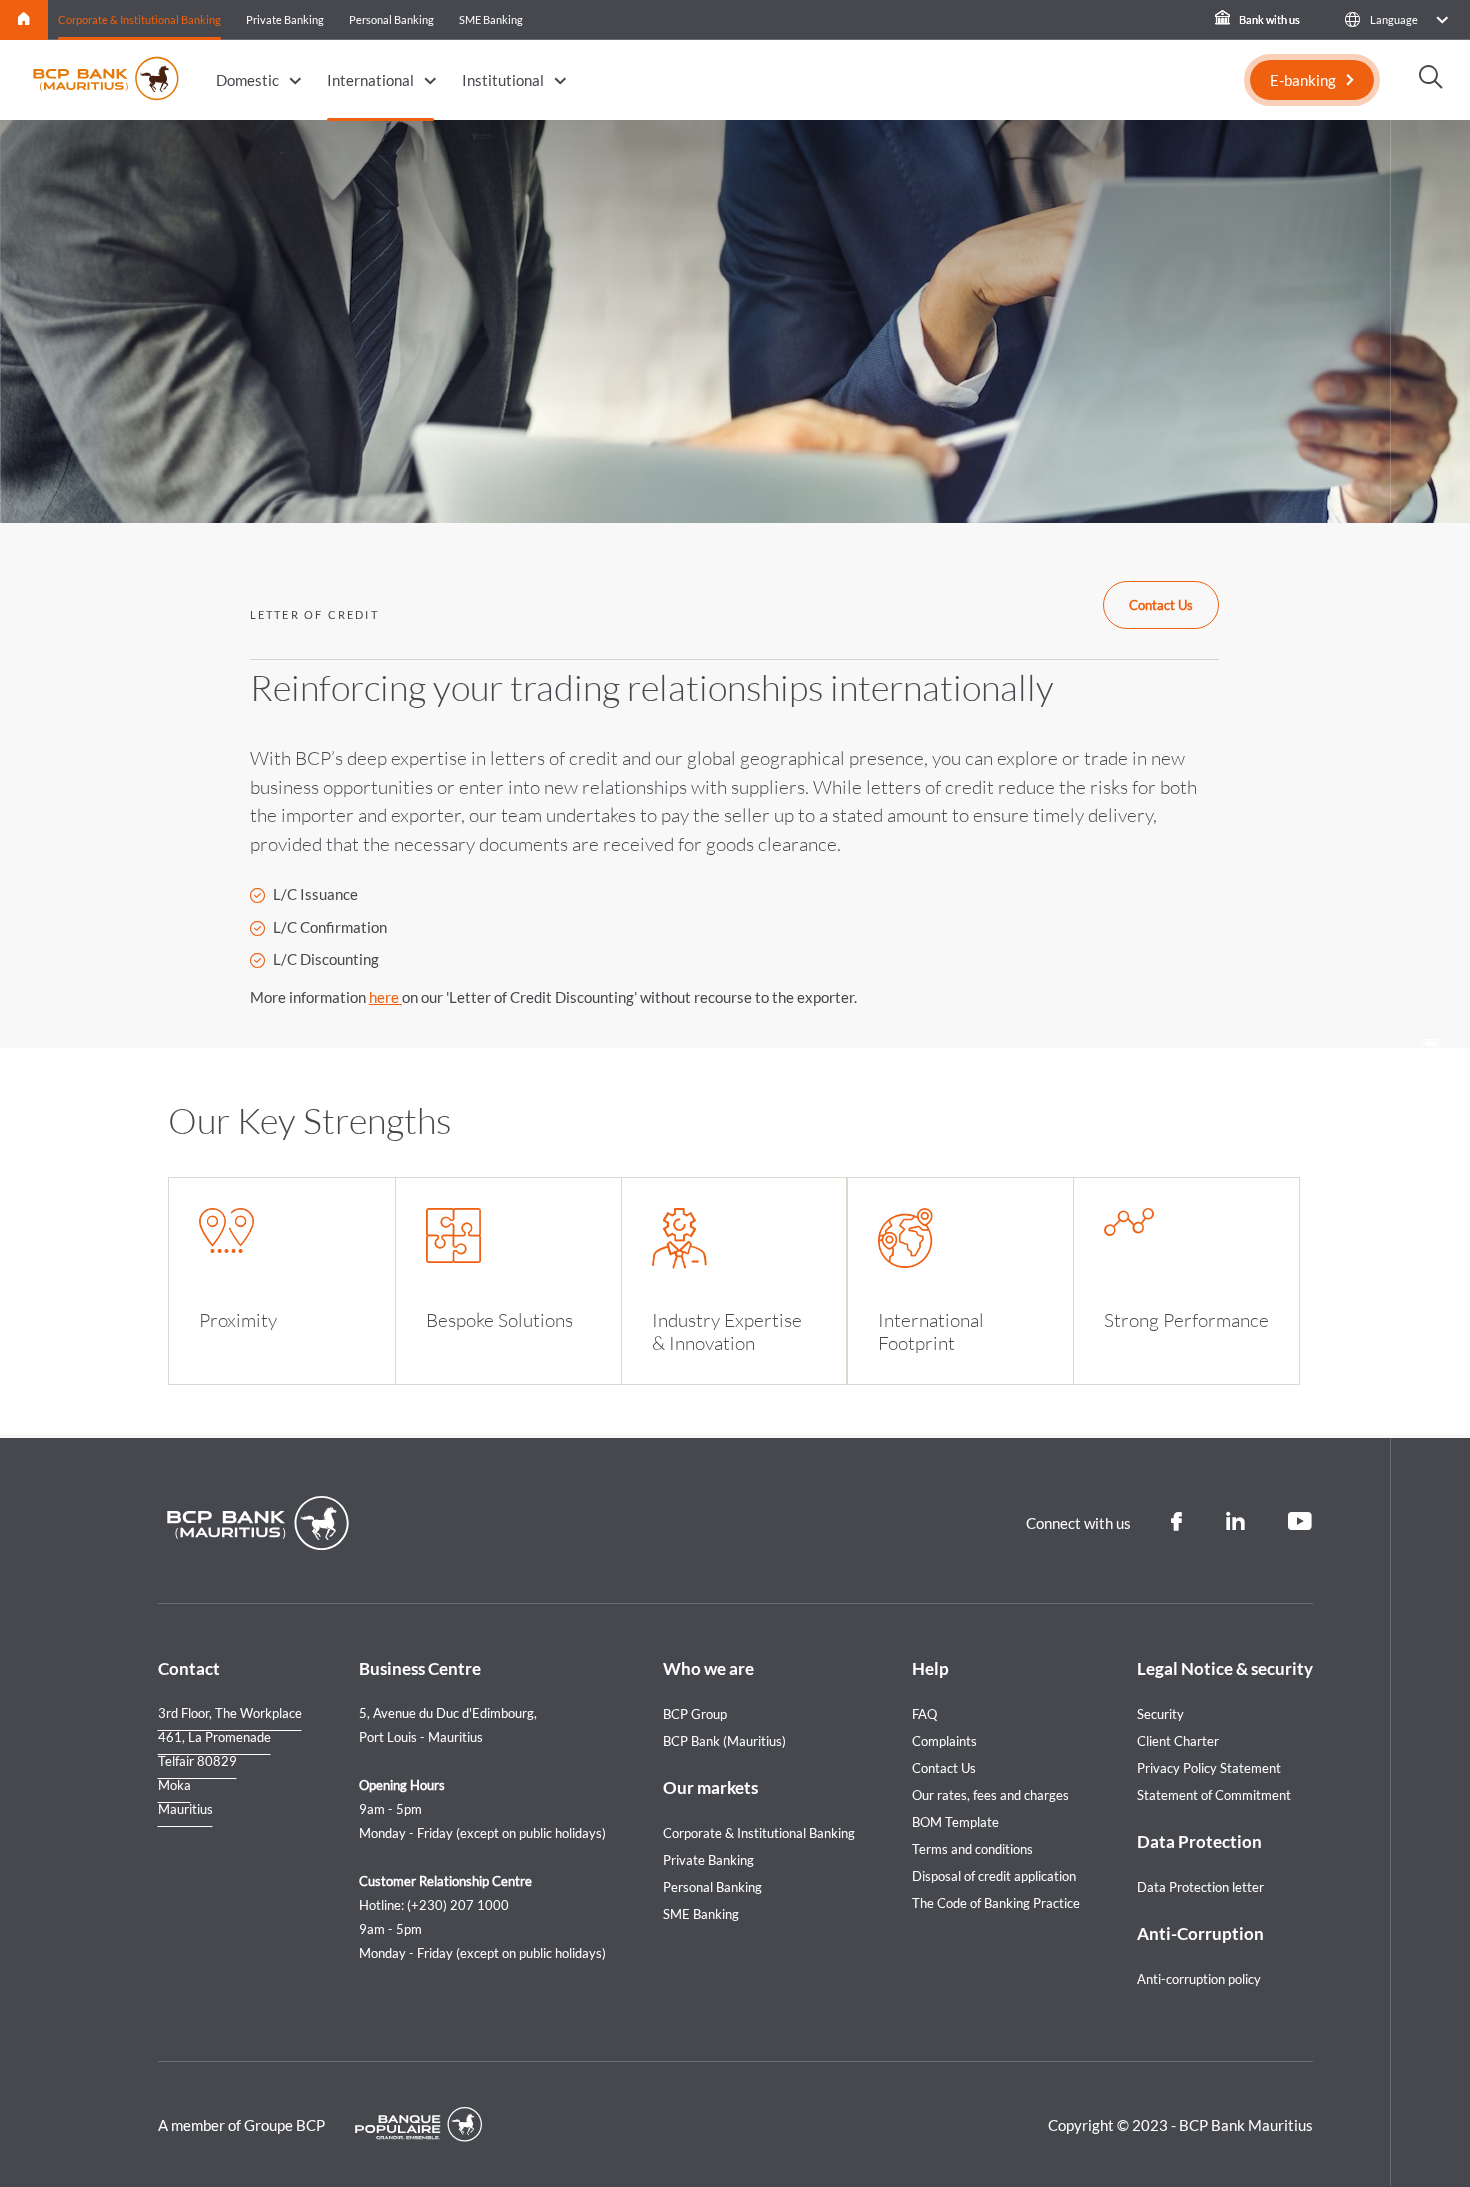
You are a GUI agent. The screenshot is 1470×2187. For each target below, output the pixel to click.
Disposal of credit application (994, 1876)
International (370, 80)
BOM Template (955, 1822)
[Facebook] (1176, 1522)
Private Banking (285, 19)
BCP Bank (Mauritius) (724, 1741)
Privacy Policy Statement (1209, 1768)
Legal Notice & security (1225, 1668)
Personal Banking (391, 19)
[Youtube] (1300, 1522)
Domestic (247, 80)
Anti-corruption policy (1199, 1979)
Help (930, 1668)
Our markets (710, 1787)
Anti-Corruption (1200, 1933)
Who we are (708, 1668)
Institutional (503, 80)
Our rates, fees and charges (990, 1795)
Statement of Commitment (1214, 1795)
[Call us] (1431, 1118)
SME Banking (491, 19)
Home (24, 19)
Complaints (944, 1741)
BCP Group (695, 1714)
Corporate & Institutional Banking (139, 19)
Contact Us (1161, 605)
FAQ (924, 1714)
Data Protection (1199, 1841)
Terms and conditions (972, 1849)
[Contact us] (1430, 1178)
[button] (1395, 19)
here (385, 997)
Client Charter (1178, 1741)
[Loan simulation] (1430, 1054)
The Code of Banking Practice (996, 1903)
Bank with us (1268, 19)
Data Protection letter (1200, 1887)
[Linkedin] (1235, 1522)
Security (1160, 1714)
